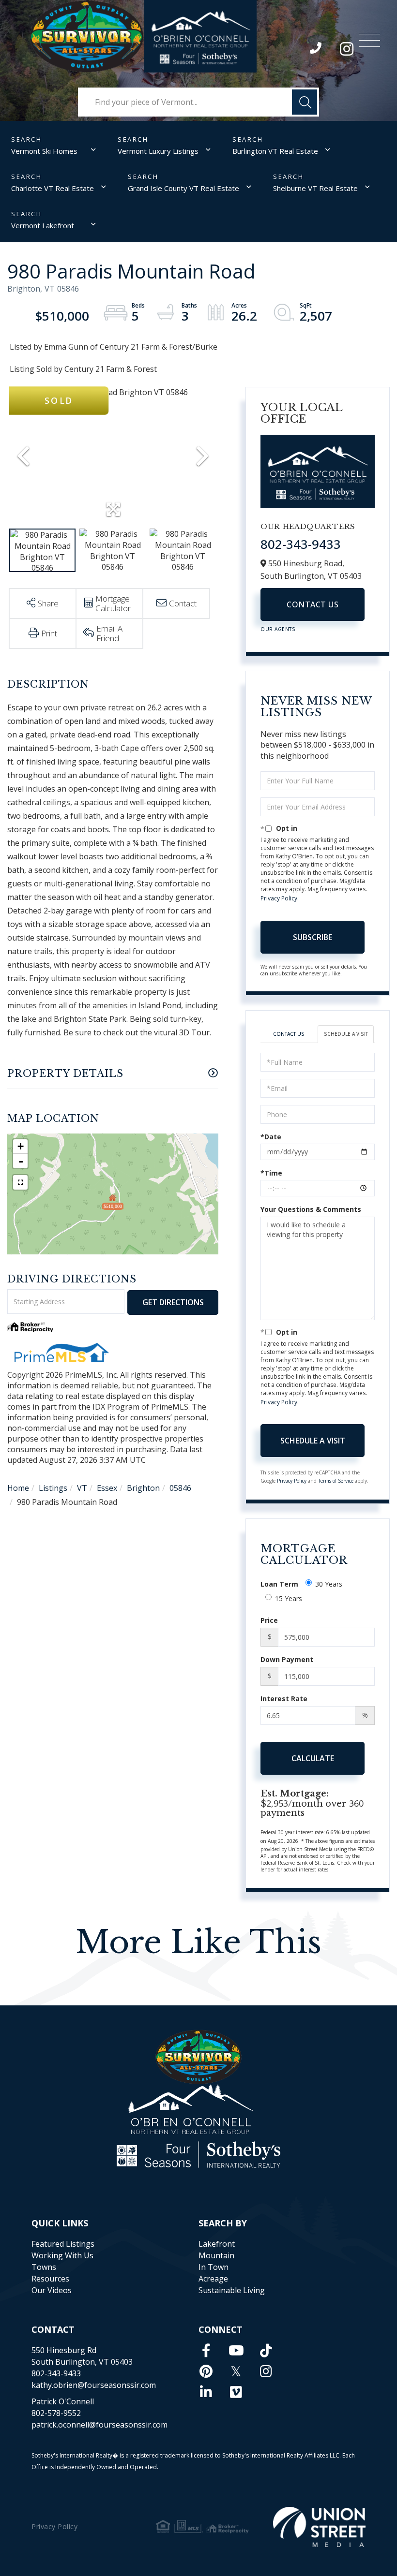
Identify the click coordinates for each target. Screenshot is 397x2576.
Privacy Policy (279, 898)
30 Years (329, 1584)
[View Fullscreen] (20, 1182)
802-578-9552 (56, 2413)
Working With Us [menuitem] (62, 2255)
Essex (107, 1488)
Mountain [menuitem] (216, 2255)
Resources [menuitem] (50, 2279)
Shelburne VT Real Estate (315, 188)
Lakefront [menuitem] (217, 2244)
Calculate (313, 1758)
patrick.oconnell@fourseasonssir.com (99, 2425)
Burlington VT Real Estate (275, 151)
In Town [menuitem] (214, 2267)
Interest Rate (284, 1699)
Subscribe (313, 937)
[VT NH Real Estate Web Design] (319, 2527)
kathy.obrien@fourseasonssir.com (94, 2385)
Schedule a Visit (346, 1034)
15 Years (289, 1598)
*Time (271, 1173)
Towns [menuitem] (44, 2267)
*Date (271, 1137)
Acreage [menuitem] (213, 2279)
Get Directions (173, 1302)
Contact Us (313, 604)
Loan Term (279, 1584)
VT (82, 1488)
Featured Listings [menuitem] (63, 2244)
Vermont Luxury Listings (158, 151)
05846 (180, 1488)
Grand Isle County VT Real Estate (183, 188)
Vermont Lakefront (43, 225)
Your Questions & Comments (311, 1209)
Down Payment (287, 1659)
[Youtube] (236, 2350)
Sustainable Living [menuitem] (232, 2290)
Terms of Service (336, 1481)
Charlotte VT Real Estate (53, 188)
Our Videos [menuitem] (52, 2290)
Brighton (143, 1488)
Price (269, 1620)
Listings (53, 1488)
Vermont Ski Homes (44, 151)
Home (18, 1488)
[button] (305, 102)
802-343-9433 (316, 50)
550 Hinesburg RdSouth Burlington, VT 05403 (82, 2356)
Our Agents (278, 629)
